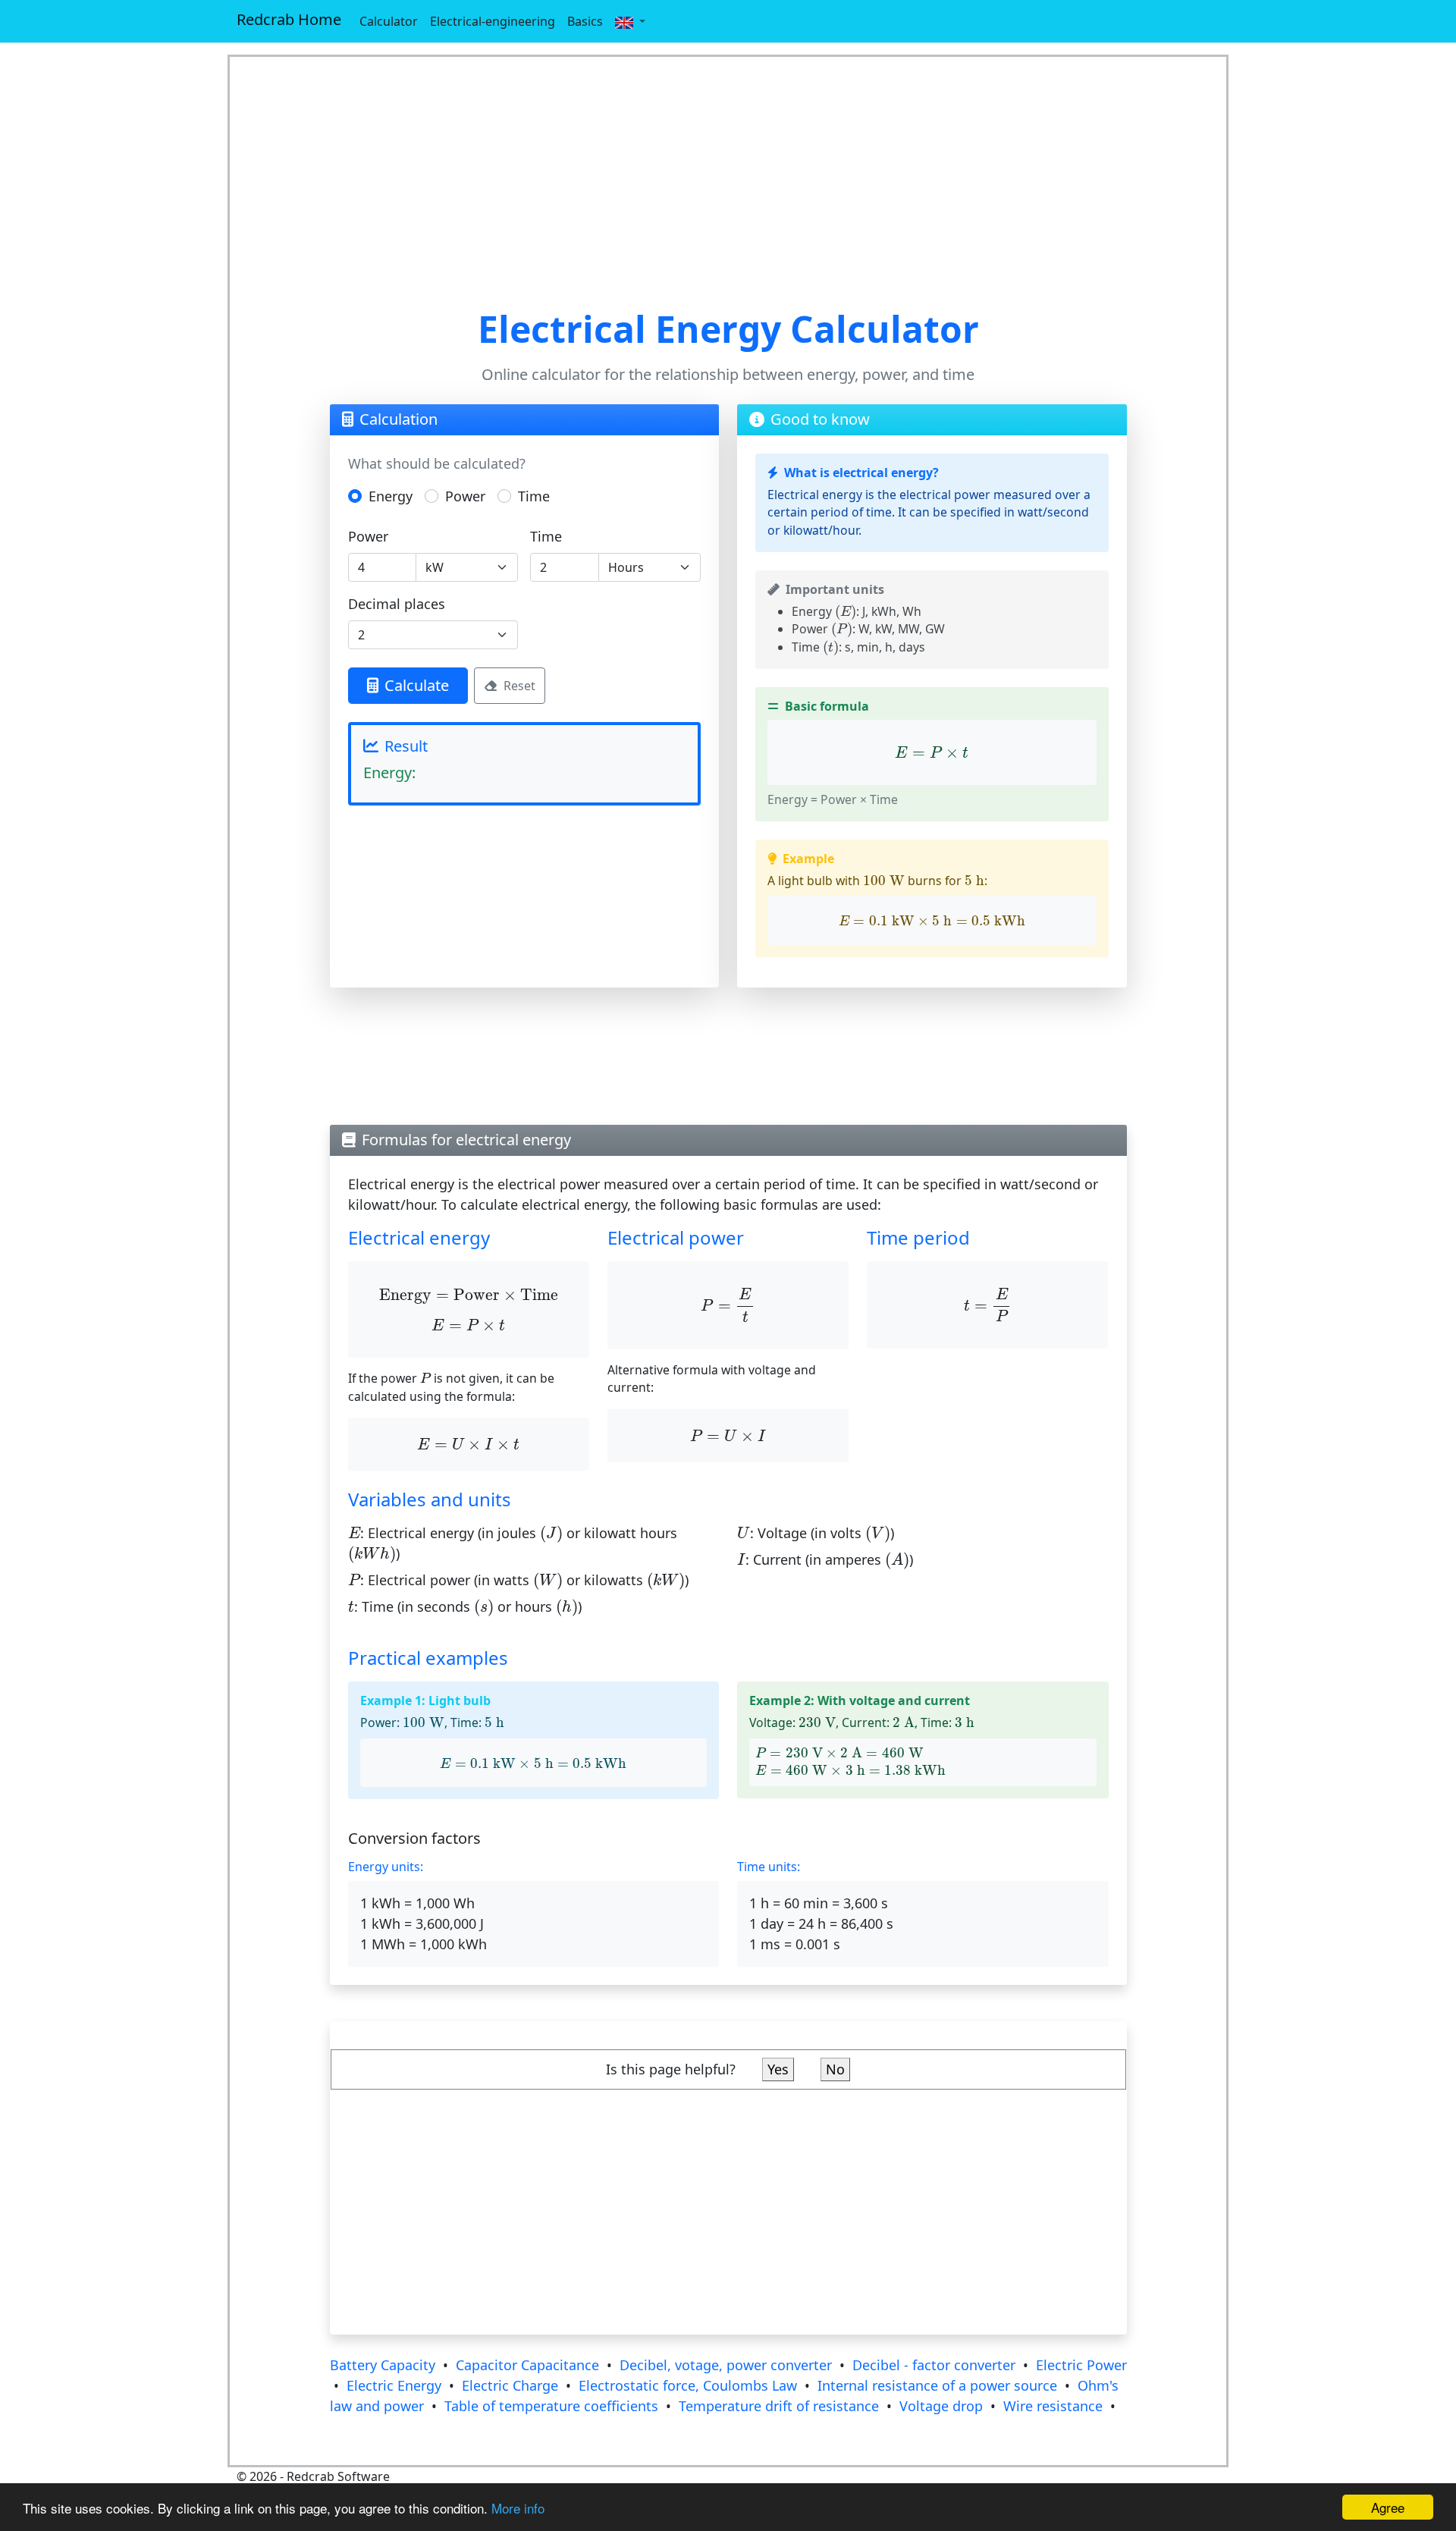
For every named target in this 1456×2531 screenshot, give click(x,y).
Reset (519, 686)
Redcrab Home (289, 19)
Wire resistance (1053, 2406)
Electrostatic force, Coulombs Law (688, 2385)
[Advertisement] (728, 182)
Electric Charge (510, 2385)
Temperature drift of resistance (779, 2406)
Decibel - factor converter (934, 2365)
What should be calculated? (437, 463)
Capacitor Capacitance (527, 2365)
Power (465, 496)
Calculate (417, 685)
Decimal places (397, 604)
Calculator (389, 21)
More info (518, 2508)
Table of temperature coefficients (551, 2406)
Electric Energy (394, 2385)
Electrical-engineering (493, 21)
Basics (585, 21)
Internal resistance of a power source (937, 2385)
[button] (630, 21)
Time (534, 496)
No (835, 2069)
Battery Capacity (383, 2365)
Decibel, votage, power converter (726, 2365)
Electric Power (1081, 2365)
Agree (1388, 2507)
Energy (391, 496)
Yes (778, 2069)
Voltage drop (941, 2406)
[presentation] (846, 612)
